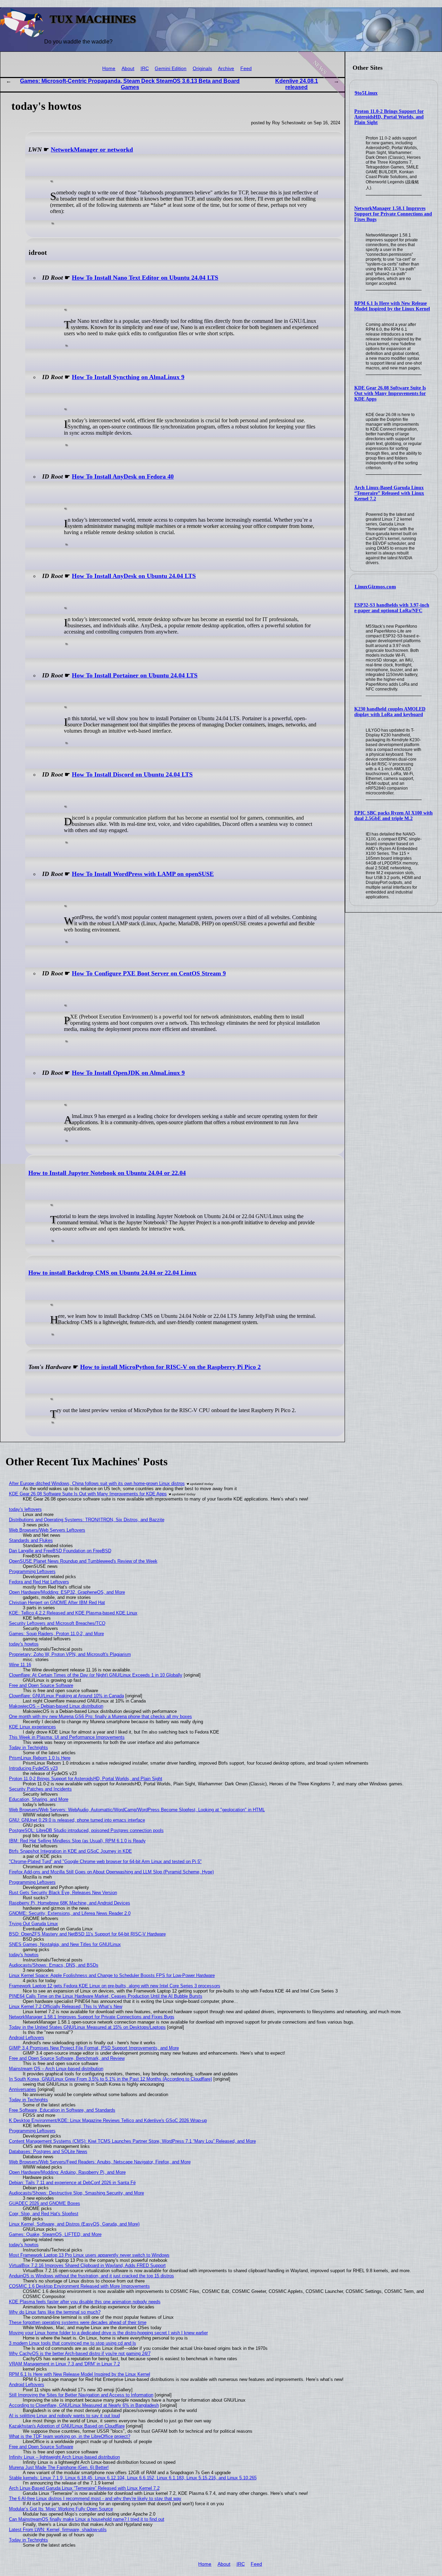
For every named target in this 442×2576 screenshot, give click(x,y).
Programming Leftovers (32, 1571)
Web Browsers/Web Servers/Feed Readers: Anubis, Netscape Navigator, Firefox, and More (100, 2162)
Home (109, 69)
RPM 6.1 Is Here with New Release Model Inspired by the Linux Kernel (392, 306)
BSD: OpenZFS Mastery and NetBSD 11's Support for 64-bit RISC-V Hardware (87, 1934)
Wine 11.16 (20, 1665)
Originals (202, 69)
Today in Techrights (28, 1748)
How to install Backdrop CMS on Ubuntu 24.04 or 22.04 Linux (112, 1273)
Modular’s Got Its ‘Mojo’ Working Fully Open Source (61, 2509)
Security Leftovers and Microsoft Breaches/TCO (57, 1623)
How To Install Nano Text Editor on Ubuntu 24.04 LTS (145, 278)
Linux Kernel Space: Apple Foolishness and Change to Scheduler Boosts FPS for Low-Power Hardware (112, 1975)
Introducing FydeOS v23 (33, 1768)
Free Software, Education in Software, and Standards (62, 2110)
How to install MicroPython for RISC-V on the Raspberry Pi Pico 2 (170, 1367)
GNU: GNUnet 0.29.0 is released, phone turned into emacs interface (77, 1820)
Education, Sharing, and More (39, 1799)
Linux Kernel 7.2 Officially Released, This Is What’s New (66, 2006)
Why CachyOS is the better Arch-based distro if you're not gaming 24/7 (80, 2353)
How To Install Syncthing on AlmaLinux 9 (128, 377)
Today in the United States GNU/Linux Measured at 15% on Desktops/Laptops (87, 2027)
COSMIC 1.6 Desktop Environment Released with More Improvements (79, 2286)
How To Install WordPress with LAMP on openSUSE (143, 874)
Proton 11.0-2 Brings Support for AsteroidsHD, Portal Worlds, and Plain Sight (389, 117)
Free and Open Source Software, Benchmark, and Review (67, 2058)
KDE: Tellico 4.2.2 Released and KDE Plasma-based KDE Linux (73, 1613)
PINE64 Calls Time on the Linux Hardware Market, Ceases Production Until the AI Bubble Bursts (106, 1996)
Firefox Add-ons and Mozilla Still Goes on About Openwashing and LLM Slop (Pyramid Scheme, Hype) (111, 1872)
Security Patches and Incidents (40, 1789)
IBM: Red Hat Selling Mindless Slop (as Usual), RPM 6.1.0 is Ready (77, 1841)
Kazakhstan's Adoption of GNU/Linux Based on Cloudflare (67, 2426)
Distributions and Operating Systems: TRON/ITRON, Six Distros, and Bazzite (87, 1520)
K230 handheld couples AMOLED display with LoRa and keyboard (390, 712)
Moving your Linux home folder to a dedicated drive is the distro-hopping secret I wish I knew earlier (108, 2333)
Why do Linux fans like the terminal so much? (55, 2312)
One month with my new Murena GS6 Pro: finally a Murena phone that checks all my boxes (100, 1716)
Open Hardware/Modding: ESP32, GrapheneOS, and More (67, 1592)
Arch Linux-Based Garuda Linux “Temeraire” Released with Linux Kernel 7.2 (389, 493)
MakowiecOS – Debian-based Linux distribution (56, 1706)
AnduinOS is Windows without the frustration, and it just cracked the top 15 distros (92, 2276)
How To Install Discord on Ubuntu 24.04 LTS (132, 774)
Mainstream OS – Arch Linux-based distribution (56, 2069)
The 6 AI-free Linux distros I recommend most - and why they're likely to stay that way (95, 2498)
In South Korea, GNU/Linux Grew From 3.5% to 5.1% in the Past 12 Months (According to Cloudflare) (110, 2079)
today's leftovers (25, 1509)
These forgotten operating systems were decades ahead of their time (78, 2322)
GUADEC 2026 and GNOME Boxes (45, 2203)
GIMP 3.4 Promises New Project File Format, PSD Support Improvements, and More (94, 2048)
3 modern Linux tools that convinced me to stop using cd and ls (73, 2343)
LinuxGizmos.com (375, 587)
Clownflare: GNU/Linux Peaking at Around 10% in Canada (66, 1696)
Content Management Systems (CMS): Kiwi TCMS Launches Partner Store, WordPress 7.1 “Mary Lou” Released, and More (132, 2141)
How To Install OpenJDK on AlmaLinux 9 (128, 1073)
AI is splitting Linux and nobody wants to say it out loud (64, 2416)
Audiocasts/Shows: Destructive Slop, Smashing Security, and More (76, 2193)
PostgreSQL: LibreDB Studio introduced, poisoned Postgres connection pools (86, 1830)
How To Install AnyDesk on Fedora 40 (123, 476)
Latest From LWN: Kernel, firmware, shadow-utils (58, 2530)
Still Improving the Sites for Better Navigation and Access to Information (81, 2395)
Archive (226, 69)
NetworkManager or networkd (92, 149)
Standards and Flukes (31, 1540)
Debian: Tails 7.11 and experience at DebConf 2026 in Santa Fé (72, 2183)
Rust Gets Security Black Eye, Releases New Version (63, 1893)
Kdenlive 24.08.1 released (297, 84)
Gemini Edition (171, 69)
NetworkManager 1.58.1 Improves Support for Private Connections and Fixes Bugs (393, 214)
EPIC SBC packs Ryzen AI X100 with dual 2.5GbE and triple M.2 (393, 816)
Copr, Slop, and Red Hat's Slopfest (44, 2214)
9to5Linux (366, 93)
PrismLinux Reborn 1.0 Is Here (40, 1758)
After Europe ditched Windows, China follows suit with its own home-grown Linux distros (97, 1483)
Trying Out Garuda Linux (33, 1924)
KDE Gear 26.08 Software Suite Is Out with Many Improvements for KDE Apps (390, 393)
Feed (246, 69)
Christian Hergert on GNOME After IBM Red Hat (57, 1603)
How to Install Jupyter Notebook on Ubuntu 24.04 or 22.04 (107, 1173)
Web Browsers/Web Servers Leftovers (47, 1530)
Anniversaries (23, 2089)
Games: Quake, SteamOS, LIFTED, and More (55, 2234)
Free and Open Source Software (41, 1685)
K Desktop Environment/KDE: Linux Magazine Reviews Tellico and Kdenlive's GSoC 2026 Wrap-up (108, 2120)
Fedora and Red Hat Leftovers (39, 1582)
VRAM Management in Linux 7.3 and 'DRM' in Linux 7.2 (64, 2364)
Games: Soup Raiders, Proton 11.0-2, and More (56, 1634)
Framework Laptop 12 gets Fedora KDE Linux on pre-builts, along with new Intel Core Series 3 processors (115, 1986)
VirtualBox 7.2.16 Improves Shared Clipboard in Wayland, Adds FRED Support (87, 2265)
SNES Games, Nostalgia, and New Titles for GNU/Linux (65, 1944)
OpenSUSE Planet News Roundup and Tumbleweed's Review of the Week (83, 1561)
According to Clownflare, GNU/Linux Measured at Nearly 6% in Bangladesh (84, 2405)
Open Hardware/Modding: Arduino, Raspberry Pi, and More (67, 2172)
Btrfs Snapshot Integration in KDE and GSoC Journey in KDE (70, 1851)
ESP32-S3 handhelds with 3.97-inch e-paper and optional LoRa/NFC (392, 608)
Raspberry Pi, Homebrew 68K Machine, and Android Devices (70, 1903)
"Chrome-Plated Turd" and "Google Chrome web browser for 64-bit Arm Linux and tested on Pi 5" (105, 1861)
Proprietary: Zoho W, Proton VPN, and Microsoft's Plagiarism (70, 1654)
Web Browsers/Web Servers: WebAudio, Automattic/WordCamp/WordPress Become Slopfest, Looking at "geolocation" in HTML (137, 1810)
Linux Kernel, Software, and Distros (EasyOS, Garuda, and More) (74, 2224)
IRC (145, 69)
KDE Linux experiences (32, 1727)
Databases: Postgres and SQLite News (48, 2152)
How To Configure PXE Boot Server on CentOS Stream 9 (149, 973)
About (128, 69)
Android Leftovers (27, 2038)
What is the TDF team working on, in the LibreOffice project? (70, 2436)
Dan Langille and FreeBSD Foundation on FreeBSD (60, 1551)
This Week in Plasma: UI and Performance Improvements (67, 1737)
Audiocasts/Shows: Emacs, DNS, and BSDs (54, 1965)
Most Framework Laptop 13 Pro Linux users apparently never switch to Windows (89, 2255)
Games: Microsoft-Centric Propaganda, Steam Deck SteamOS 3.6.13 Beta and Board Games (130, 84)
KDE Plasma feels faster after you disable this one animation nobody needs (85, 2302)
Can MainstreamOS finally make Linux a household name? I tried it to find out (87, 2519)
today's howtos (24, 1644)
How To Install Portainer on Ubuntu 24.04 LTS (135, 675)
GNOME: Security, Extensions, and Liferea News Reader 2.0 (70, 1913)
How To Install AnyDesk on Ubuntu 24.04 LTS (134, 576)
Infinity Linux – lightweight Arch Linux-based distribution (64, 2457)
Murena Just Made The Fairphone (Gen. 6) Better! (59, 2467)
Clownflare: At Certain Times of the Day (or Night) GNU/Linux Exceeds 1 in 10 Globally (96, 1675)
